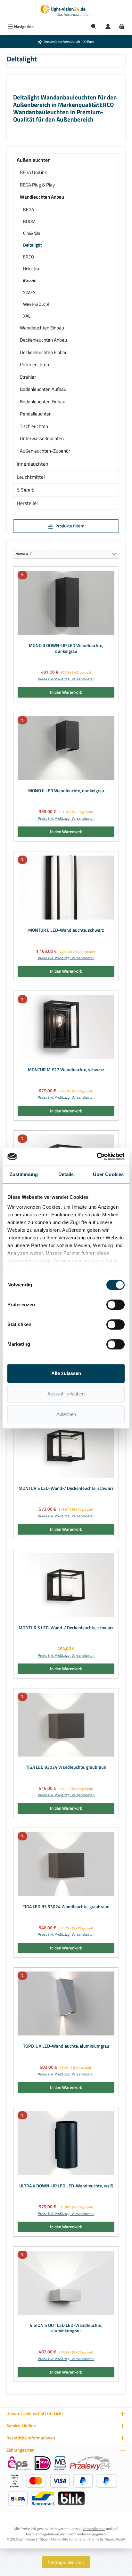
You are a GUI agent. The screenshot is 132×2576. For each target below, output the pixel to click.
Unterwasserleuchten (42, 438)
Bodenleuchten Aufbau (43, 389)
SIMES (29, 292)
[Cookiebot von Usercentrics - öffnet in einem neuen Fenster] (97, 1157)
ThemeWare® (115, 2539)
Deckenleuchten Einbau (44, 352)
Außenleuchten (34, 160)
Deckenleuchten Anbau (43, 340)
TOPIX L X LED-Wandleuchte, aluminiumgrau (66, 2046)
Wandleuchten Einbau (42, 328)
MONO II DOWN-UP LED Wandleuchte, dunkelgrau (66, 648)
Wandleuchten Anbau (42, 197)
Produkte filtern (69, 526)
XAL (27, 316)
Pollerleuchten (34, 364)
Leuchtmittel (31, 477)
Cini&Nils (32, 233)
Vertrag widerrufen (66, 2562)
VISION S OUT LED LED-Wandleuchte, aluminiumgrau (66, 2328)
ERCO (29, 257)
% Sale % (25, 490)
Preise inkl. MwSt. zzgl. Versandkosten (66, 679)
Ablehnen (66, 1414)
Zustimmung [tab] (24, 1174)
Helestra (31, 269)
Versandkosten (94, 2529)
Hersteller (28, 503)
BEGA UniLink (33, 172)
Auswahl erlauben (66, 1394)
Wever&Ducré (36, 304)
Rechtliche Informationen (31, 2438)
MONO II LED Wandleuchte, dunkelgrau (66, 791)
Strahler (28, 377)
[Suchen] (94, 27)
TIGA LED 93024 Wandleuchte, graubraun (66, 1767)
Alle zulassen (66, 1373)
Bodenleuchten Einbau (43, 402)
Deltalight (33, 245)
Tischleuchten (34, 426)
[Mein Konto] (108, 27)
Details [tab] (66, 1174)
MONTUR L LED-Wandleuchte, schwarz (66, 930)
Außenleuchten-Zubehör (45, 451)
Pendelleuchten (36, 414)
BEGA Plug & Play (37, 185)
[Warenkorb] (122, 27)
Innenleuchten (33, 464)
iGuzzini (30, 280)
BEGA (29, 209)
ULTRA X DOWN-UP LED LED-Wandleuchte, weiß (66, 2186)
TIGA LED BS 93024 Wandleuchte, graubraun (66, 1907)
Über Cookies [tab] (108, 1174)
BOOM (29, 221)
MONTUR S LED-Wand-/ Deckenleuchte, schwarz (66, 1489)
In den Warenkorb (66, 692)
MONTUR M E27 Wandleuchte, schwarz (66, 1070)
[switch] (116, 1305)
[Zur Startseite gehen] (66, 11)
